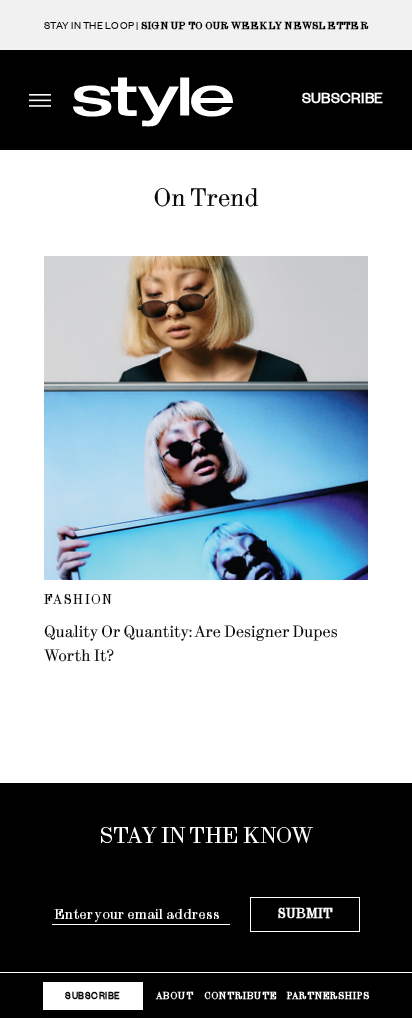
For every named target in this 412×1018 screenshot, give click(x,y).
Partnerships (328, 995)
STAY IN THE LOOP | (206, 25)
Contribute (240, 995)
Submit (305, 913)
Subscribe (342, 97)
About (175, 995)
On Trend (205, 198)
